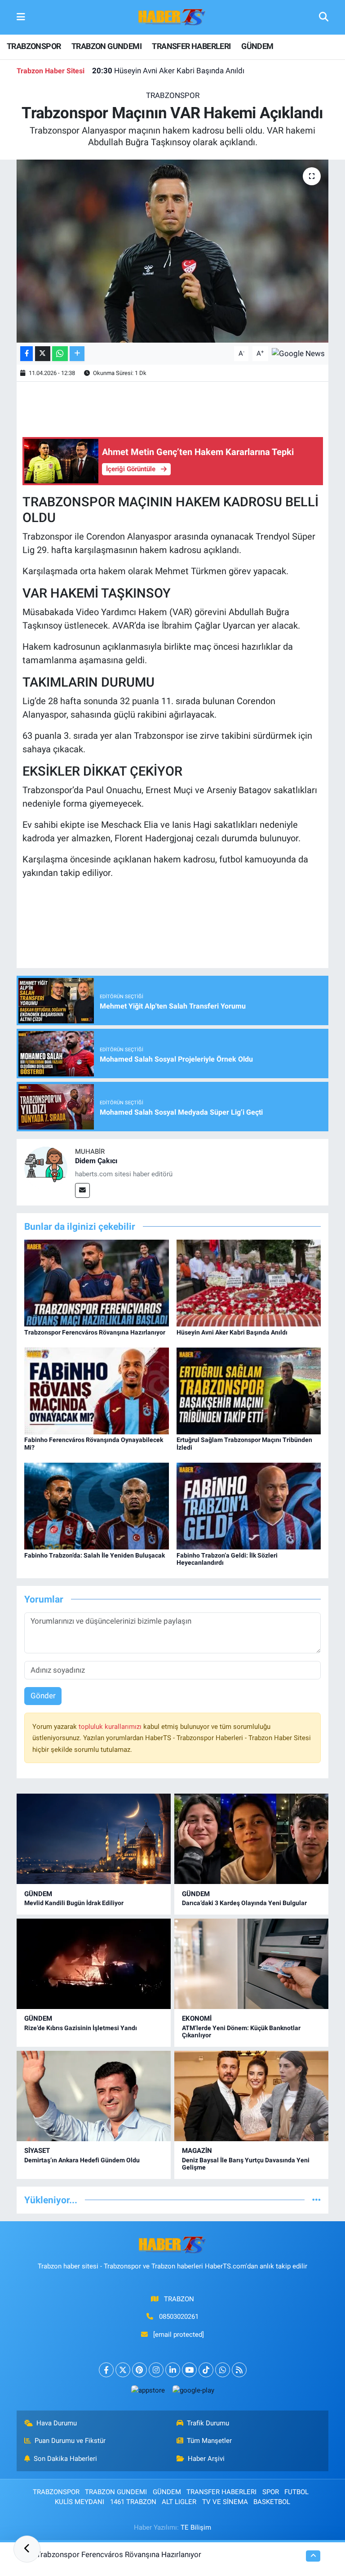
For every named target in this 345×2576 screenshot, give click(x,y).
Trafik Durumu (208, 2423)
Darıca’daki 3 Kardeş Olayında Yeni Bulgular (244, 1903)
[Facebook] (106, 2370)
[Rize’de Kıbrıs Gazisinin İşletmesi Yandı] (94, 1964)
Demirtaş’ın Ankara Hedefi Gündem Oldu (82, 2160)
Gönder (43, 1696)
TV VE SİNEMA (225, 2502)
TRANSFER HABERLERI (191, 46)
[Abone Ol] (298, 353)
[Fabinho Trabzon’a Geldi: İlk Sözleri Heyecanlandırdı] (249, 1505)
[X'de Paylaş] (43, 354)
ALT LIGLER (179, 2502)
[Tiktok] (206, 2370)
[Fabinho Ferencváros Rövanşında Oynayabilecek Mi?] (97, 1390)
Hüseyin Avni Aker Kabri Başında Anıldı (168, 71)
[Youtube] (189, 2370)
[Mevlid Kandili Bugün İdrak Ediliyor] (94, 1839)
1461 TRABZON (133, 2502)
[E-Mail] (82, 1190)
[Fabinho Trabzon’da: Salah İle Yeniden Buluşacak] (97, 1505)
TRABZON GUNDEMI (106, 46)
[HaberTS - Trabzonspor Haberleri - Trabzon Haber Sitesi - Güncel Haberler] (172, 17)
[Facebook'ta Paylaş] (27, 354)
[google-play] (193, 2390)
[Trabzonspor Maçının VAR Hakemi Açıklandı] (173, 251)
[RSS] (239, 2370)
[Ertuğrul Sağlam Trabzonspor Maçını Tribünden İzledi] (249, 1390)
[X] (123, 2370)
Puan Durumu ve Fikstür (70, 2441)
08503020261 (179, 2317)
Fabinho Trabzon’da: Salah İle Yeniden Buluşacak (95, 1555)
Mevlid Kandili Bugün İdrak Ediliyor (74, 1903)
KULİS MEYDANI (80, 2502)
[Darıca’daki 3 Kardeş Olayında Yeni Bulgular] (251, 1839)
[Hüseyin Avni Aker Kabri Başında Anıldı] (249, 1282)
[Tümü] (316, 2200)
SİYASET (37, 2151)
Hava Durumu (57, 2423)
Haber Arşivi (206, 2459)
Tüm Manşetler (209, 2441)
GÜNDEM (257, 46)
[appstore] (148, 2390)
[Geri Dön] (27, 2549)
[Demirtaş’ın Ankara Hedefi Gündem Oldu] (94, 2096)
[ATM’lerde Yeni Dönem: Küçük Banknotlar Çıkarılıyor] (251, 1964)
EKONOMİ (197, 2018)
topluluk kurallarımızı (111, 1727)
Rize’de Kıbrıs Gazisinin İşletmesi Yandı (81, 2028)
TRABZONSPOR (34, 46)
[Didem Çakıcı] (46, 1167)
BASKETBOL (272, 2502)
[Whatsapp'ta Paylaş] (60, 354)
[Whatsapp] (223, 2370)
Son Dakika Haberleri (65, 2459)
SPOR (271, 2492)
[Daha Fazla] (77, 354)
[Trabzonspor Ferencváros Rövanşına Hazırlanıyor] (97, 1282)
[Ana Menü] (21, 17)
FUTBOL (296, 2492)
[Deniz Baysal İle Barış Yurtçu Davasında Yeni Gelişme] (251, 2096)
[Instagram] (156, 2370)
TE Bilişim (196, 2527)
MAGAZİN (197, 2151)
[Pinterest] (139, 2370)
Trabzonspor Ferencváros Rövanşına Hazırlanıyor (95, 1332)
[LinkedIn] (173, 2370)
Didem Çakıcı (96, 1161)
